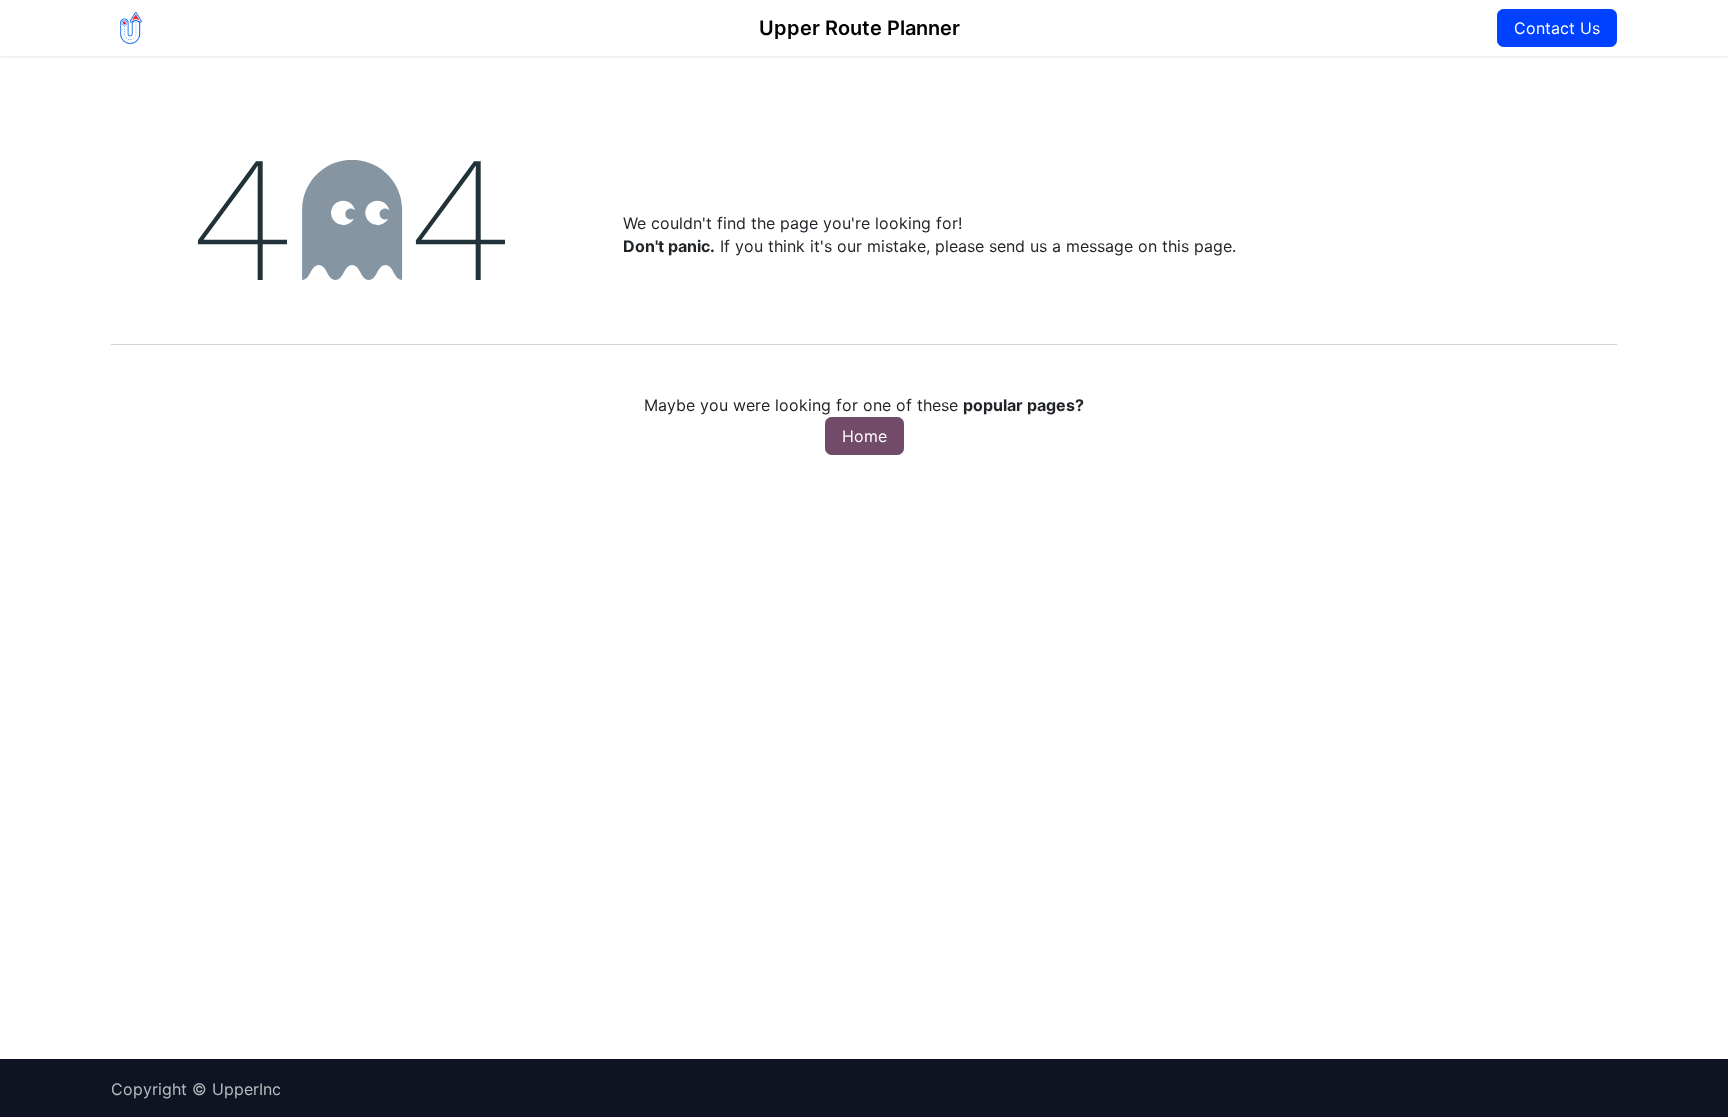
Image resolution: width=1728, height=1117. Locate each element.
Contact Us (1557, 28)
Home (864, 436)
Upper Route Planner (859, 28)
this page (1197, 246)
